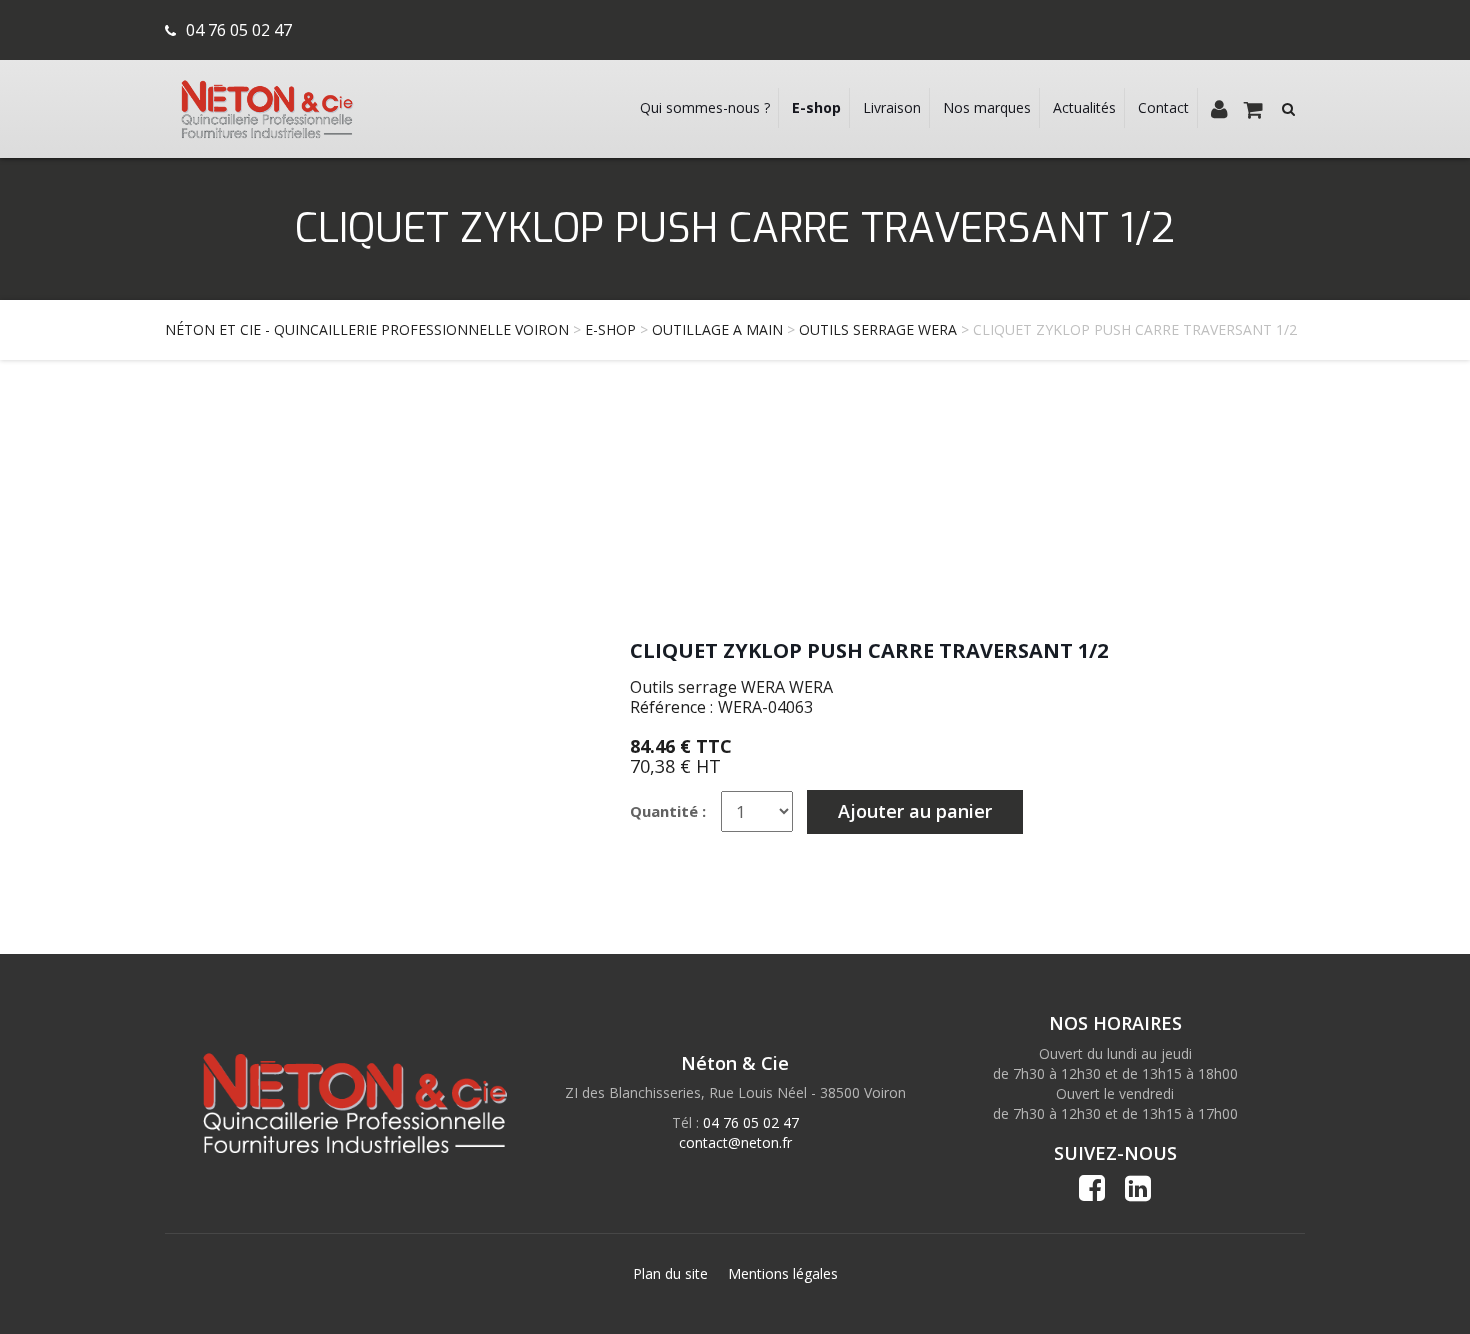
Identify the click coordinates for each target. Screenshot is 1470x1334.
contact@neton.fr (735, 1142)
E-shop (610, 329)
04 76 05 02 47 (239, 30)
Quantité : (668, 811)
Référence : (671, 707)
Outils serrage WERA (878, 329)
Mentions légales (783, 1273)
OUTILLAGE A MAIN (717, 329)
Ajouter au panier (915, 811)
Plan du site (670, 1273)
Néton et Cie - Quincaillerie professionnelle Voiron (367, 329)
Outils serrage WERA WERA (731, 687)
